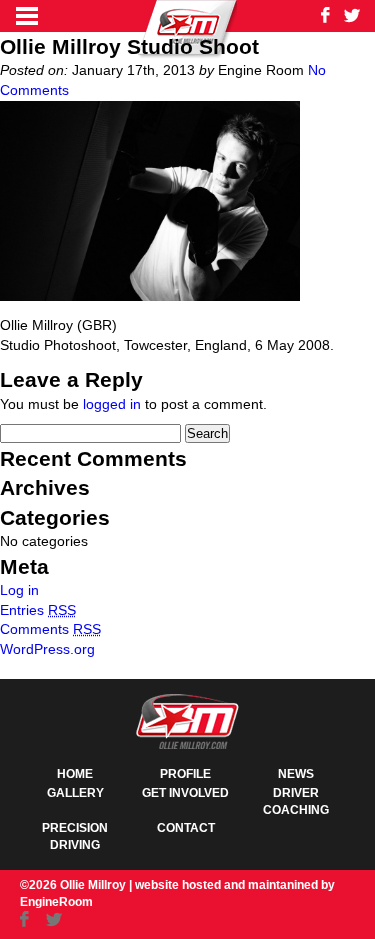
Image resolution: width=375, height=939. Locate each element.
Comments (50, 629)
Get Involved (185, 793)
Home (75, 774)
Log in (19, 590)
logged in (112, 404)
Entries (38, 610)
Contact (186, 828)
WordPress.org (47, 649)
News (296, 774)
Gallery (75, 793)
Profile (185, 774)
